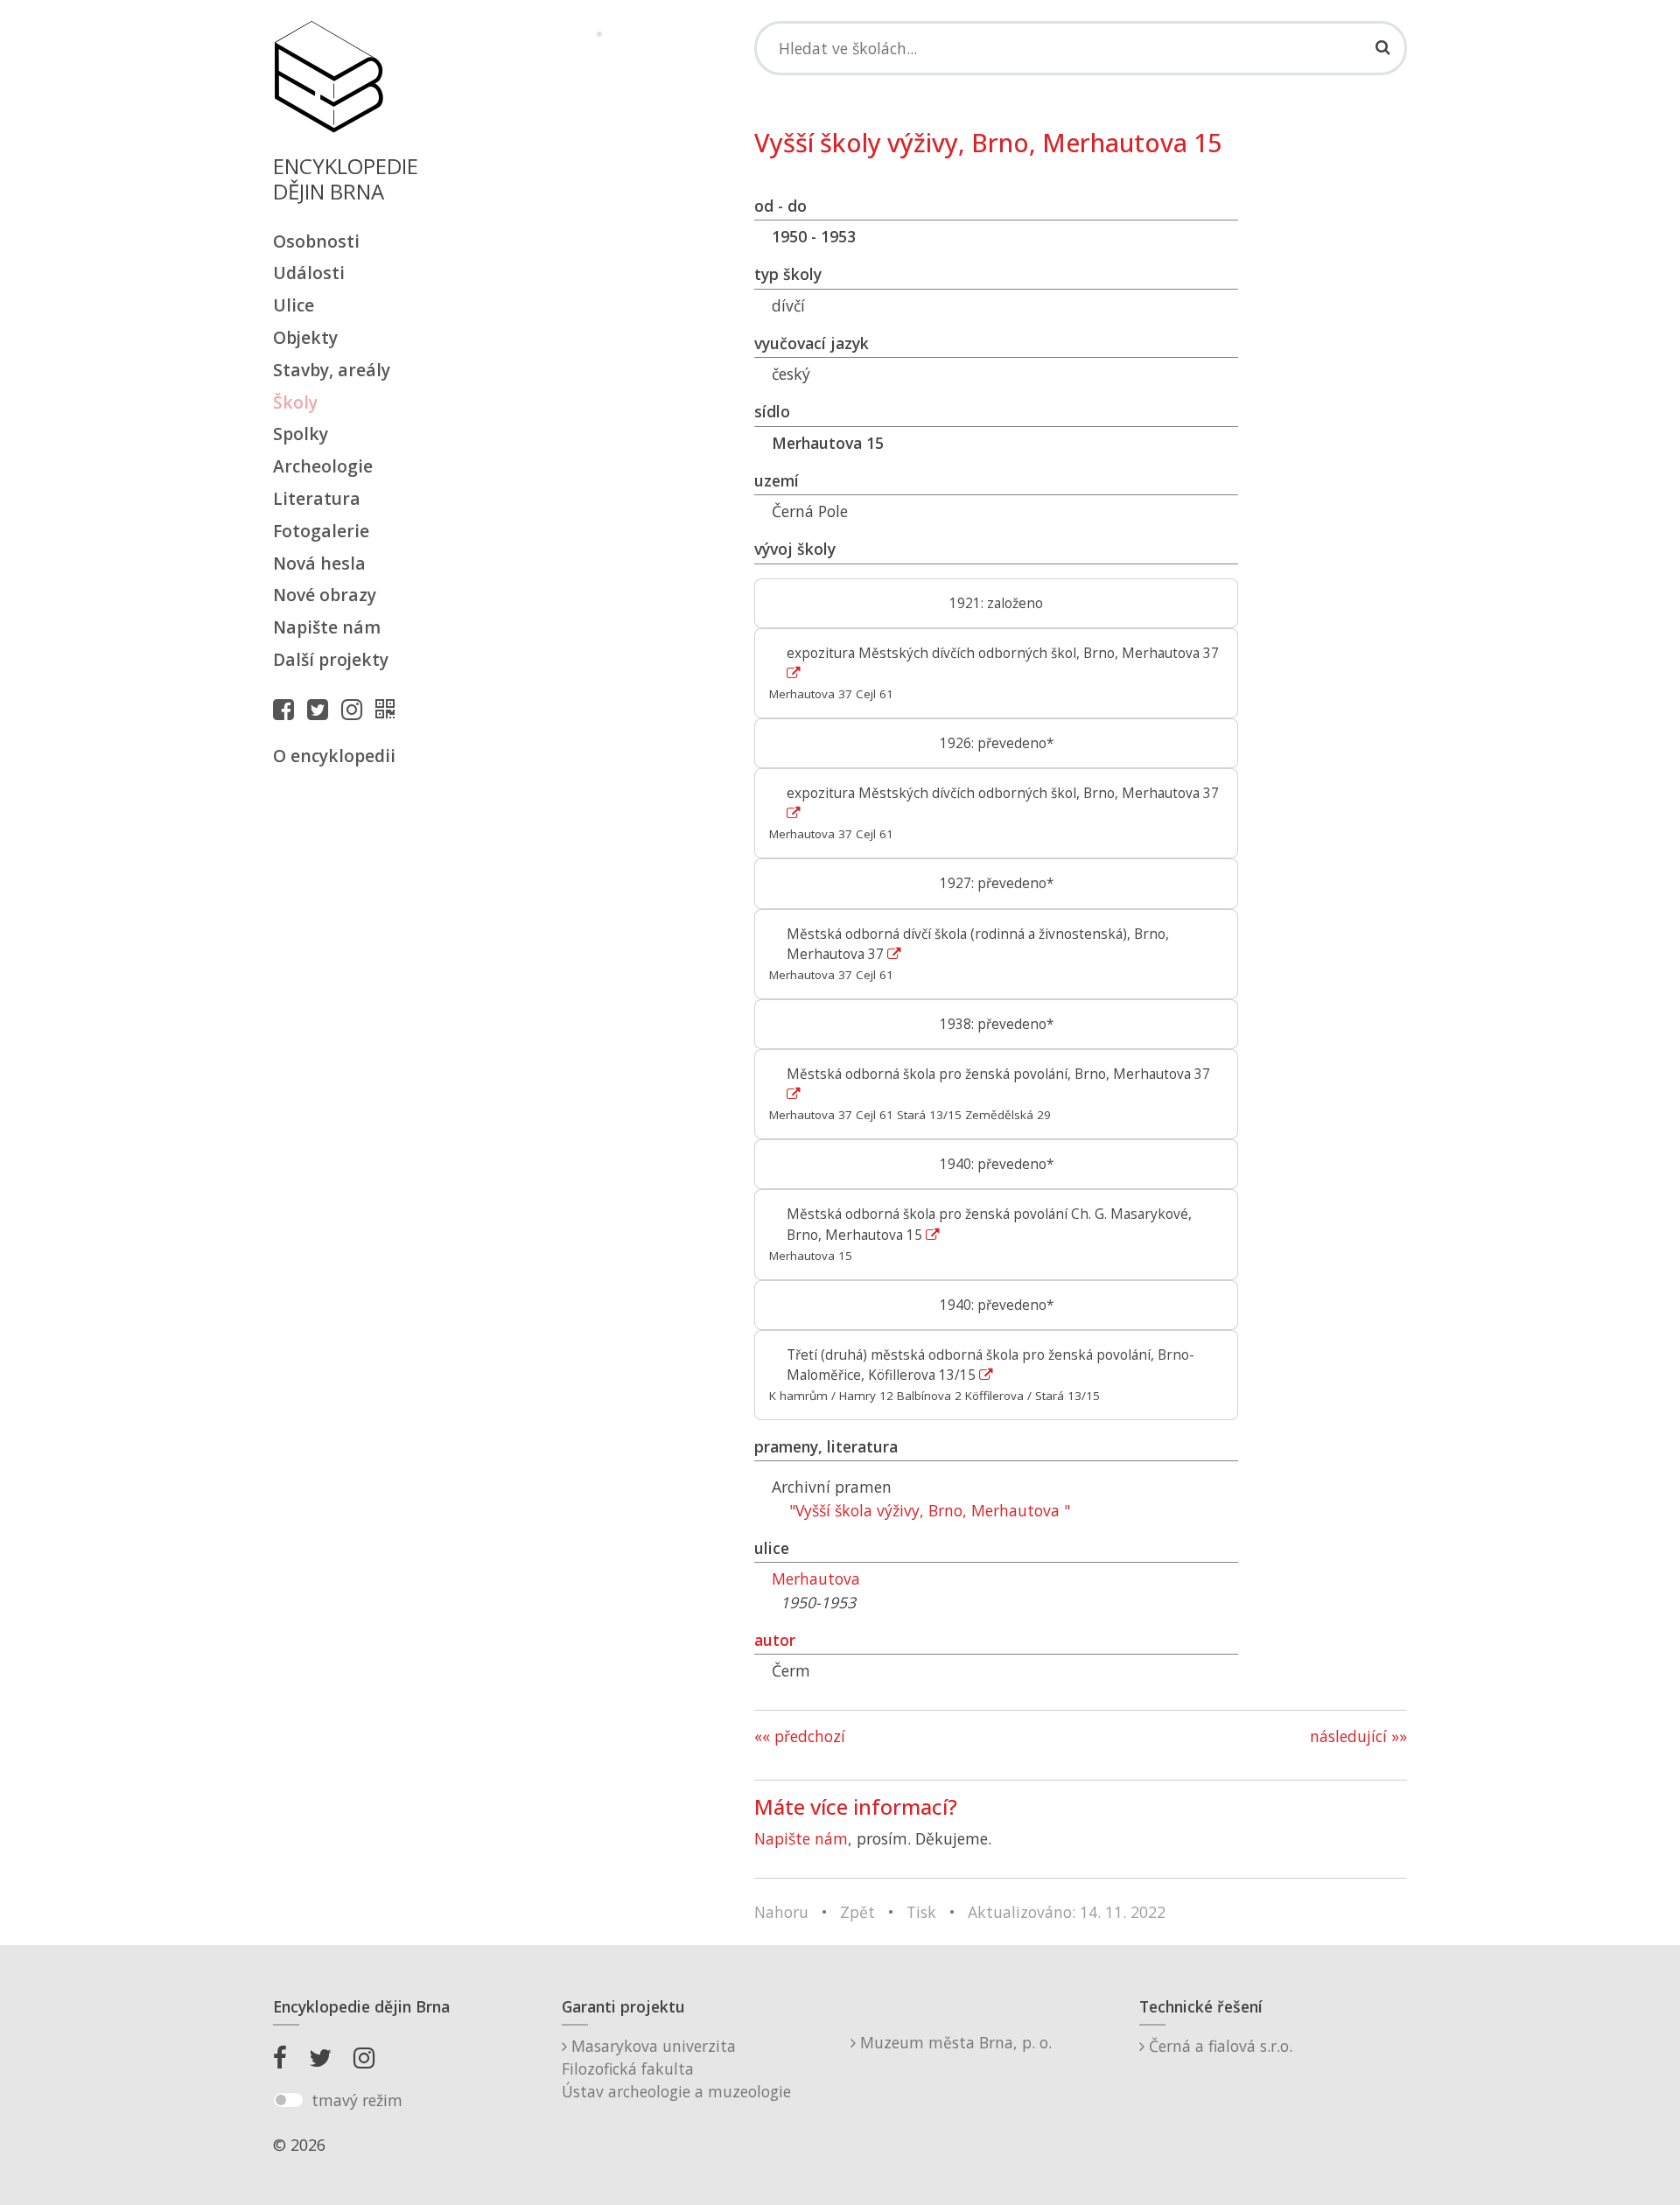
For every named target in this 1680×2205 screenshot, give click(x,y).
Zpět (857, 1912)
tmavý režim (357, 2100)
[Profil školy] (389, 709)
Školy (295, 402)
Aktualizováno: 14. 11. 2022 (1067, 1912)
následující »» (1358, 1736)
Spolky (301, 434)
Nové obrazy (325, 595)
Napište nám (327, 627)
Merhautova (816, 1578)
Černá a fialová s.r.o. (1218, 2046)
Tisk (921, 1912)
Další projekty (331, 659)
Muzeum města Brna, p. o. (954, 2042)
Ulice (294, 305)
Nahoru (781, 1912)
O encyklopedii (334, 756)
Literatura (317, 498)
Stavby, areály (332, 370)
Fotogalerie (321, 531)
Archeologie (323, 466)
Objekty (305, 337)
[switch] (288, 2100)
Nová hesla (319, 563)
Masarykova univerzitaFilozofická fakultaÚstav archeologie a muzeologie (676, 2069)
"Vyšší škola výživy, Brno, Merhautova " (930, 1510)
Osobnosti (316, 241)
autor (775, 1640)
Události (309, 273)
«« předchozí (800, 1736)
